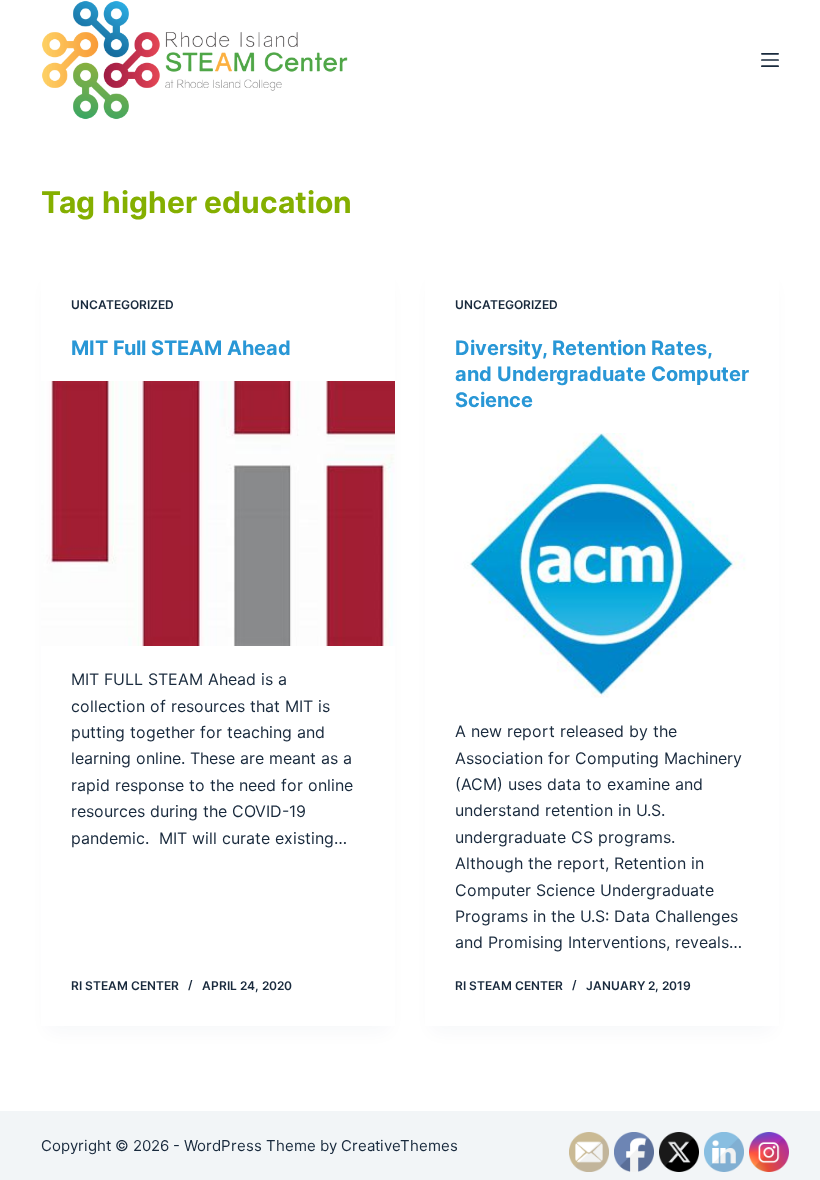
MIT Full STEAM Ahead (181, 348)
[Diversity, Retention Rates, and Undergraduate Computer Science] (602, 566)
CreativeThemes (399, 1145)
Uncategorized (122, 304)
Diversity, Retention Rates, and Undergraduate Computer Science (602, 374)
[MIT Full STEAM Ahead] (218, 514)
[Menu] (770, 60)
